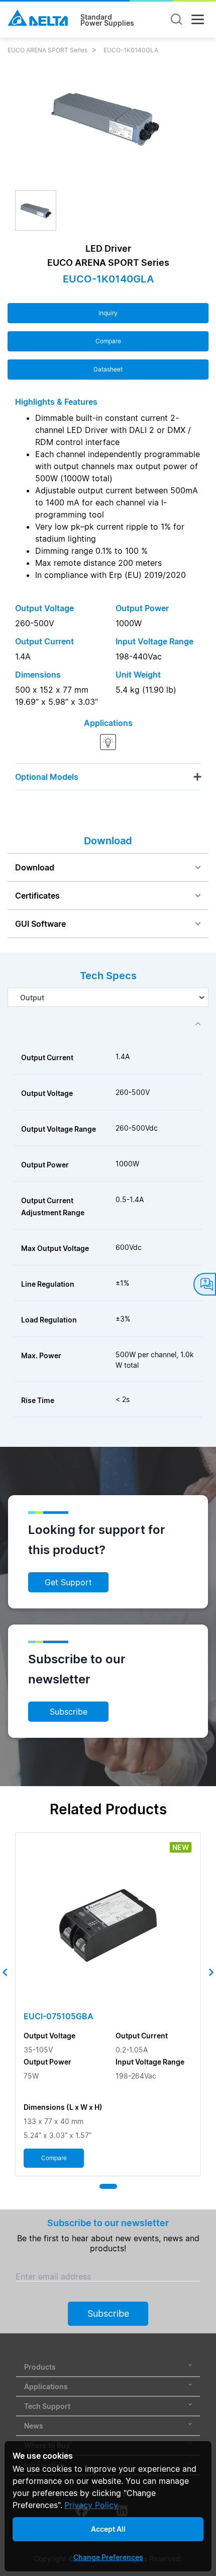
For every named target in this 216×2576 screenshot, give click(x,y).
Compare (108, 341)
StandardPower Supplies (107, 20)
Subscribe (69, 1712)
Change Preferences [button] (108, 2557)
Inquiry (108, 313)
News (34, 2426)
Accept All (108, 2529)
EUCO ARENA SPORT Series (47, 50)
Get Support (68, 1582)
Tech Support (47, 2406)
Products (40, 2367)
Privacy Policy (91, 2505)
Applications (46, 2386)
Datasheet (108, 369)
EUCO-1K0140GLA (131, 50)
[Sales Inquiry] (205, 1284)
